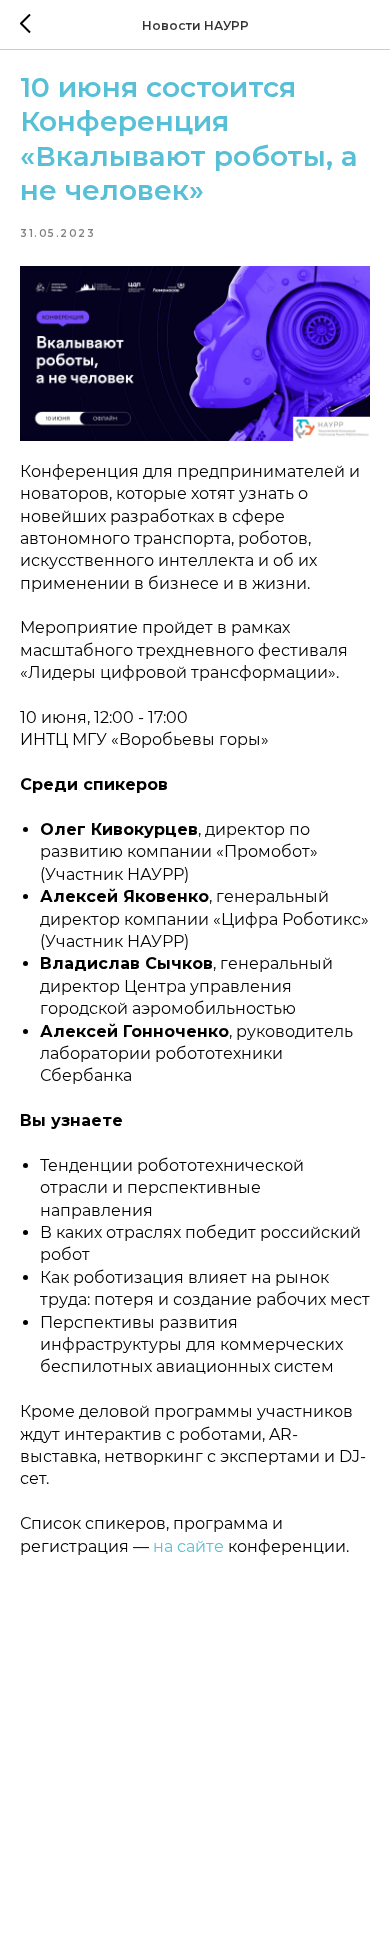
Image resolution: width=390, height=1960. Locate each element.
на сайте (188, 1546)
